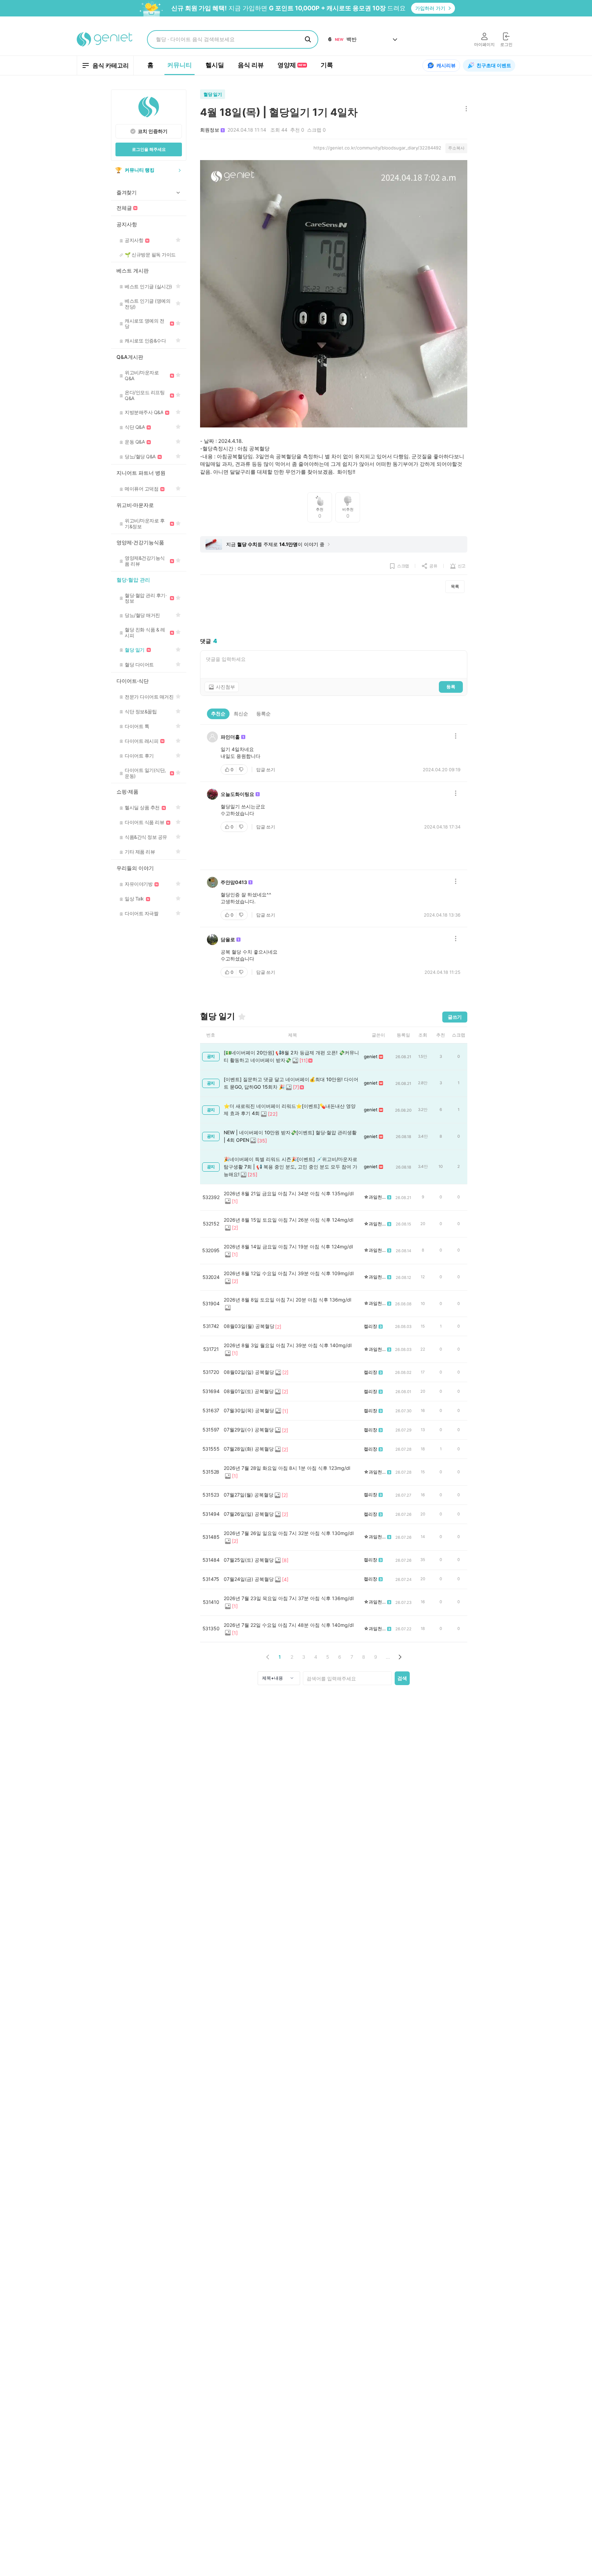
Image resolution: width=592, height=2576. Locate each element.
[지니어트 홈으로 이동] (105, 39)
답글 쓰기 (266, 770)
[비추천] (242, 770)
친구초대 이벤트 (494, 65)
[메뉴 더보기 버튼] (465, 109)
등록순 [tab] (263, 713)
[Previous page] (268, 1657)
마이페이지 (484, 44)
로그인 (506, 44)
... (388, 1657)
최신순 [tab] (241, 713)
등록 (451, 687)
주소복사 (456, 148)
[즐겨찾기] (242, 1017)
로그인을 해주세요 (149, 149)
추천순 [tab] (218, 713)
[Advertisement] (334, 615)
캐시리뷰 (446, 65)
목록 (455, 586)
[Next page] (400, 1657)
